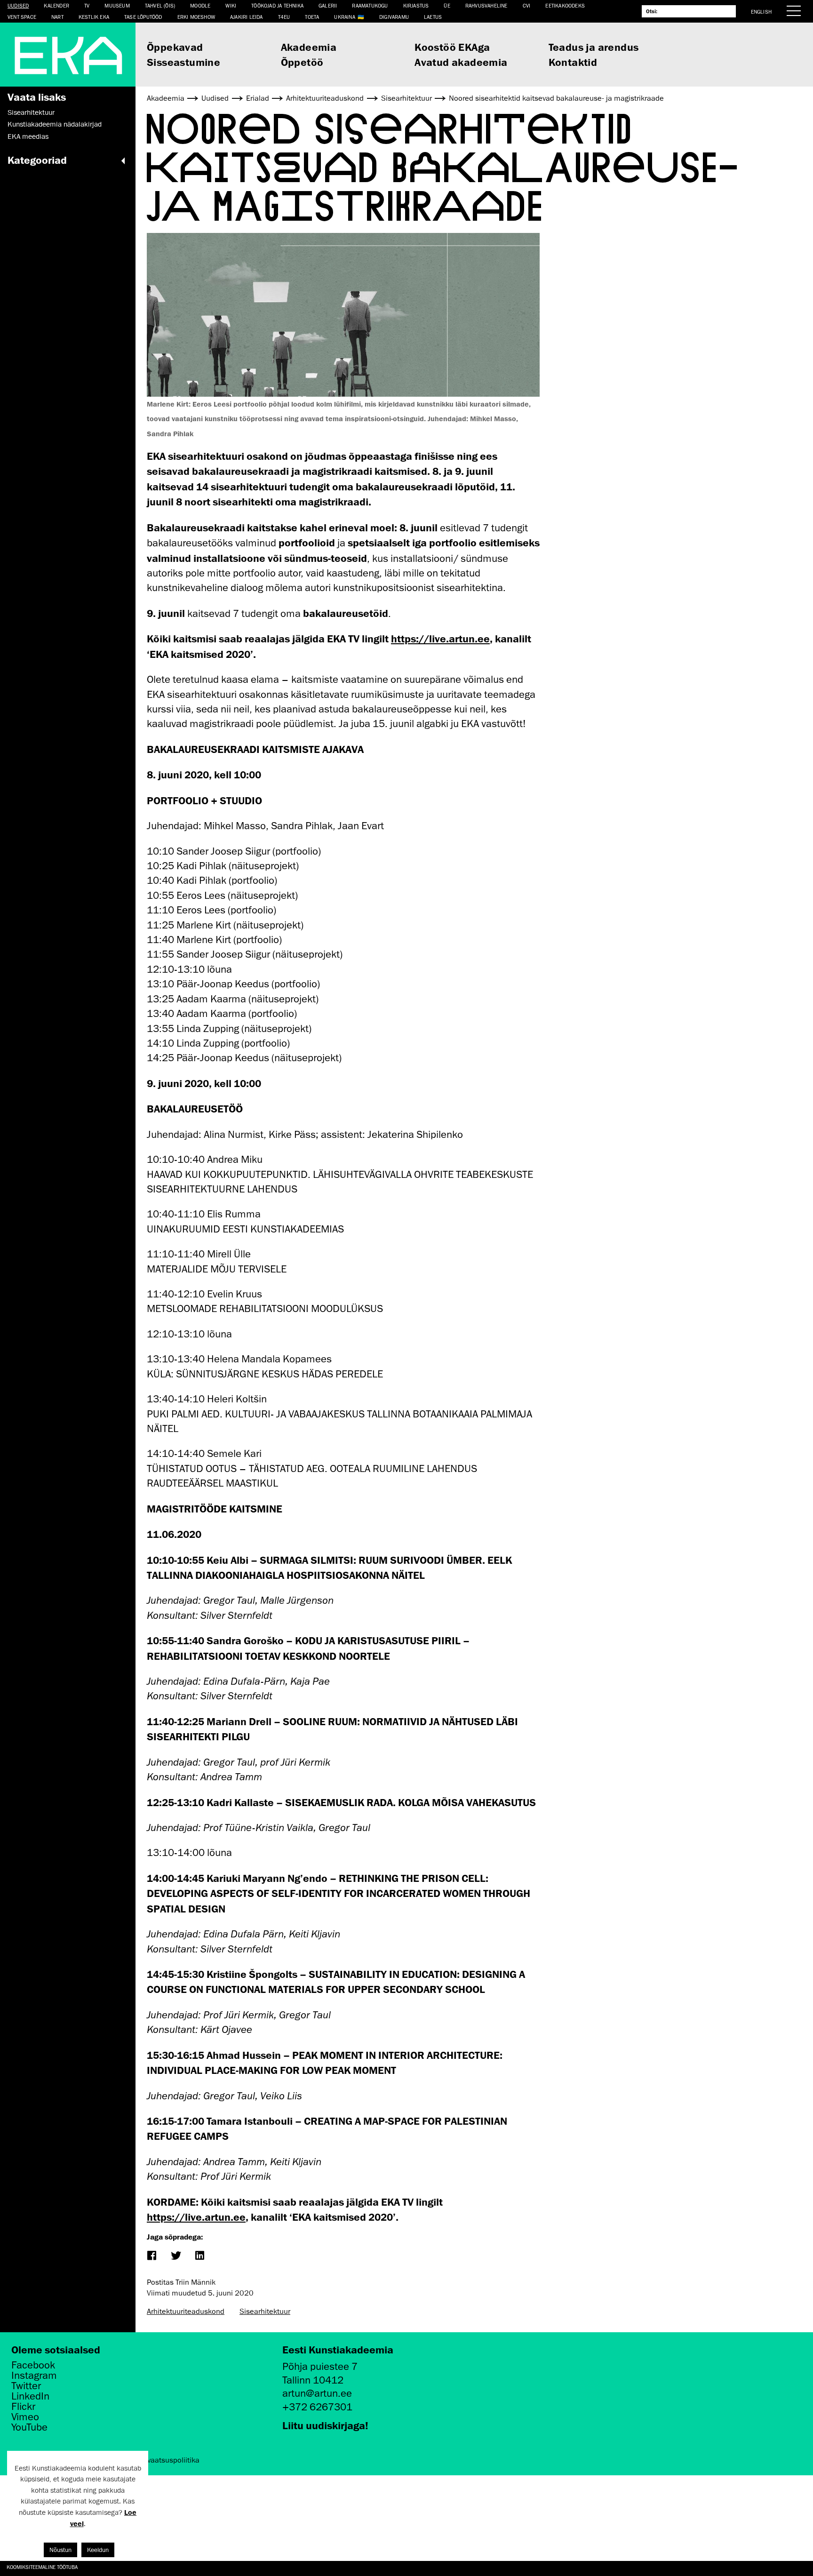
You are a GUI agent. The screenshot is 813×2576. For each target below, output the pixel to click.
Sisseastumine (183, 62)
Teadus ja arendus (594, 47)
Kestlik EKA (94, 17)
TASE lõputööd (143, 17)
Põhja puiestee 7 (320, 2366)
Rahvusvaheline (486, 5)
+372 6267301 (317, 2407)
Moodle (200, 5)
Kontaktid (573, 62)
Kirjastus (416, 5)
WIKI (231, 5)
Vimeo (25, 2417)
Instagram (34, 2376)
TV (87, 5)
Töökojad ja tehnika (277, 5)
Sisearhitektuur (31, 112)
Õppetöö (302, 62)
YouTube (29, 2427)
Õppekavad (175, 47)
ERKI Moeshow (196, 17)
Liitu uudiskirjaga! (325, 2425)
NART (57, 17)
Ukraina (344, 17)
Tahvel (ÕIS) (160, 5)
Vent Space (22, 17)
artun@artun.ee (317, 2393)
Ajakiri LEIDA (247, 17)
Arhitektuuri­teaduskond (186, 2312)
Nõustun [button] (60, 2550)
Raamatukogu (370, 5)
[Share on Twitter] (175, 2256)
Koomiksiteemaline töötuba (42, 2567)
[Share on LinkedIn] (199, 2256)
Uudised (18, 5)
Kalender (56, 5)
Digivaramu (394, 17)
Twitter (26, 2386)
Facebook (33, 2365)
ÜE (447, 5)
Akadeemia (309, 47)
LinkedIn (30, 2396)
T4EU (284, 17)
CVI (527, 5)
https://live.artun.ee (440, 638)
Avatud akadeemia (461, 62)
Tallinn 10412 (313, 2380)
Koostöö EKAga (452, 47)
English (761, 12)
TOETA (312, 17)
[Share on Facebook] (151, 2256)
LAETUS (433, 17)
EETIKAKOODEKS (565, 5)
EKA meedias (28, 136)
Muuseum (117, 5)
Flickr (23, 2407)
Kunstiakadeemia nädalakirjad (55, 124)
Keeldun (98, 2550)
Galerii (328, 5)
